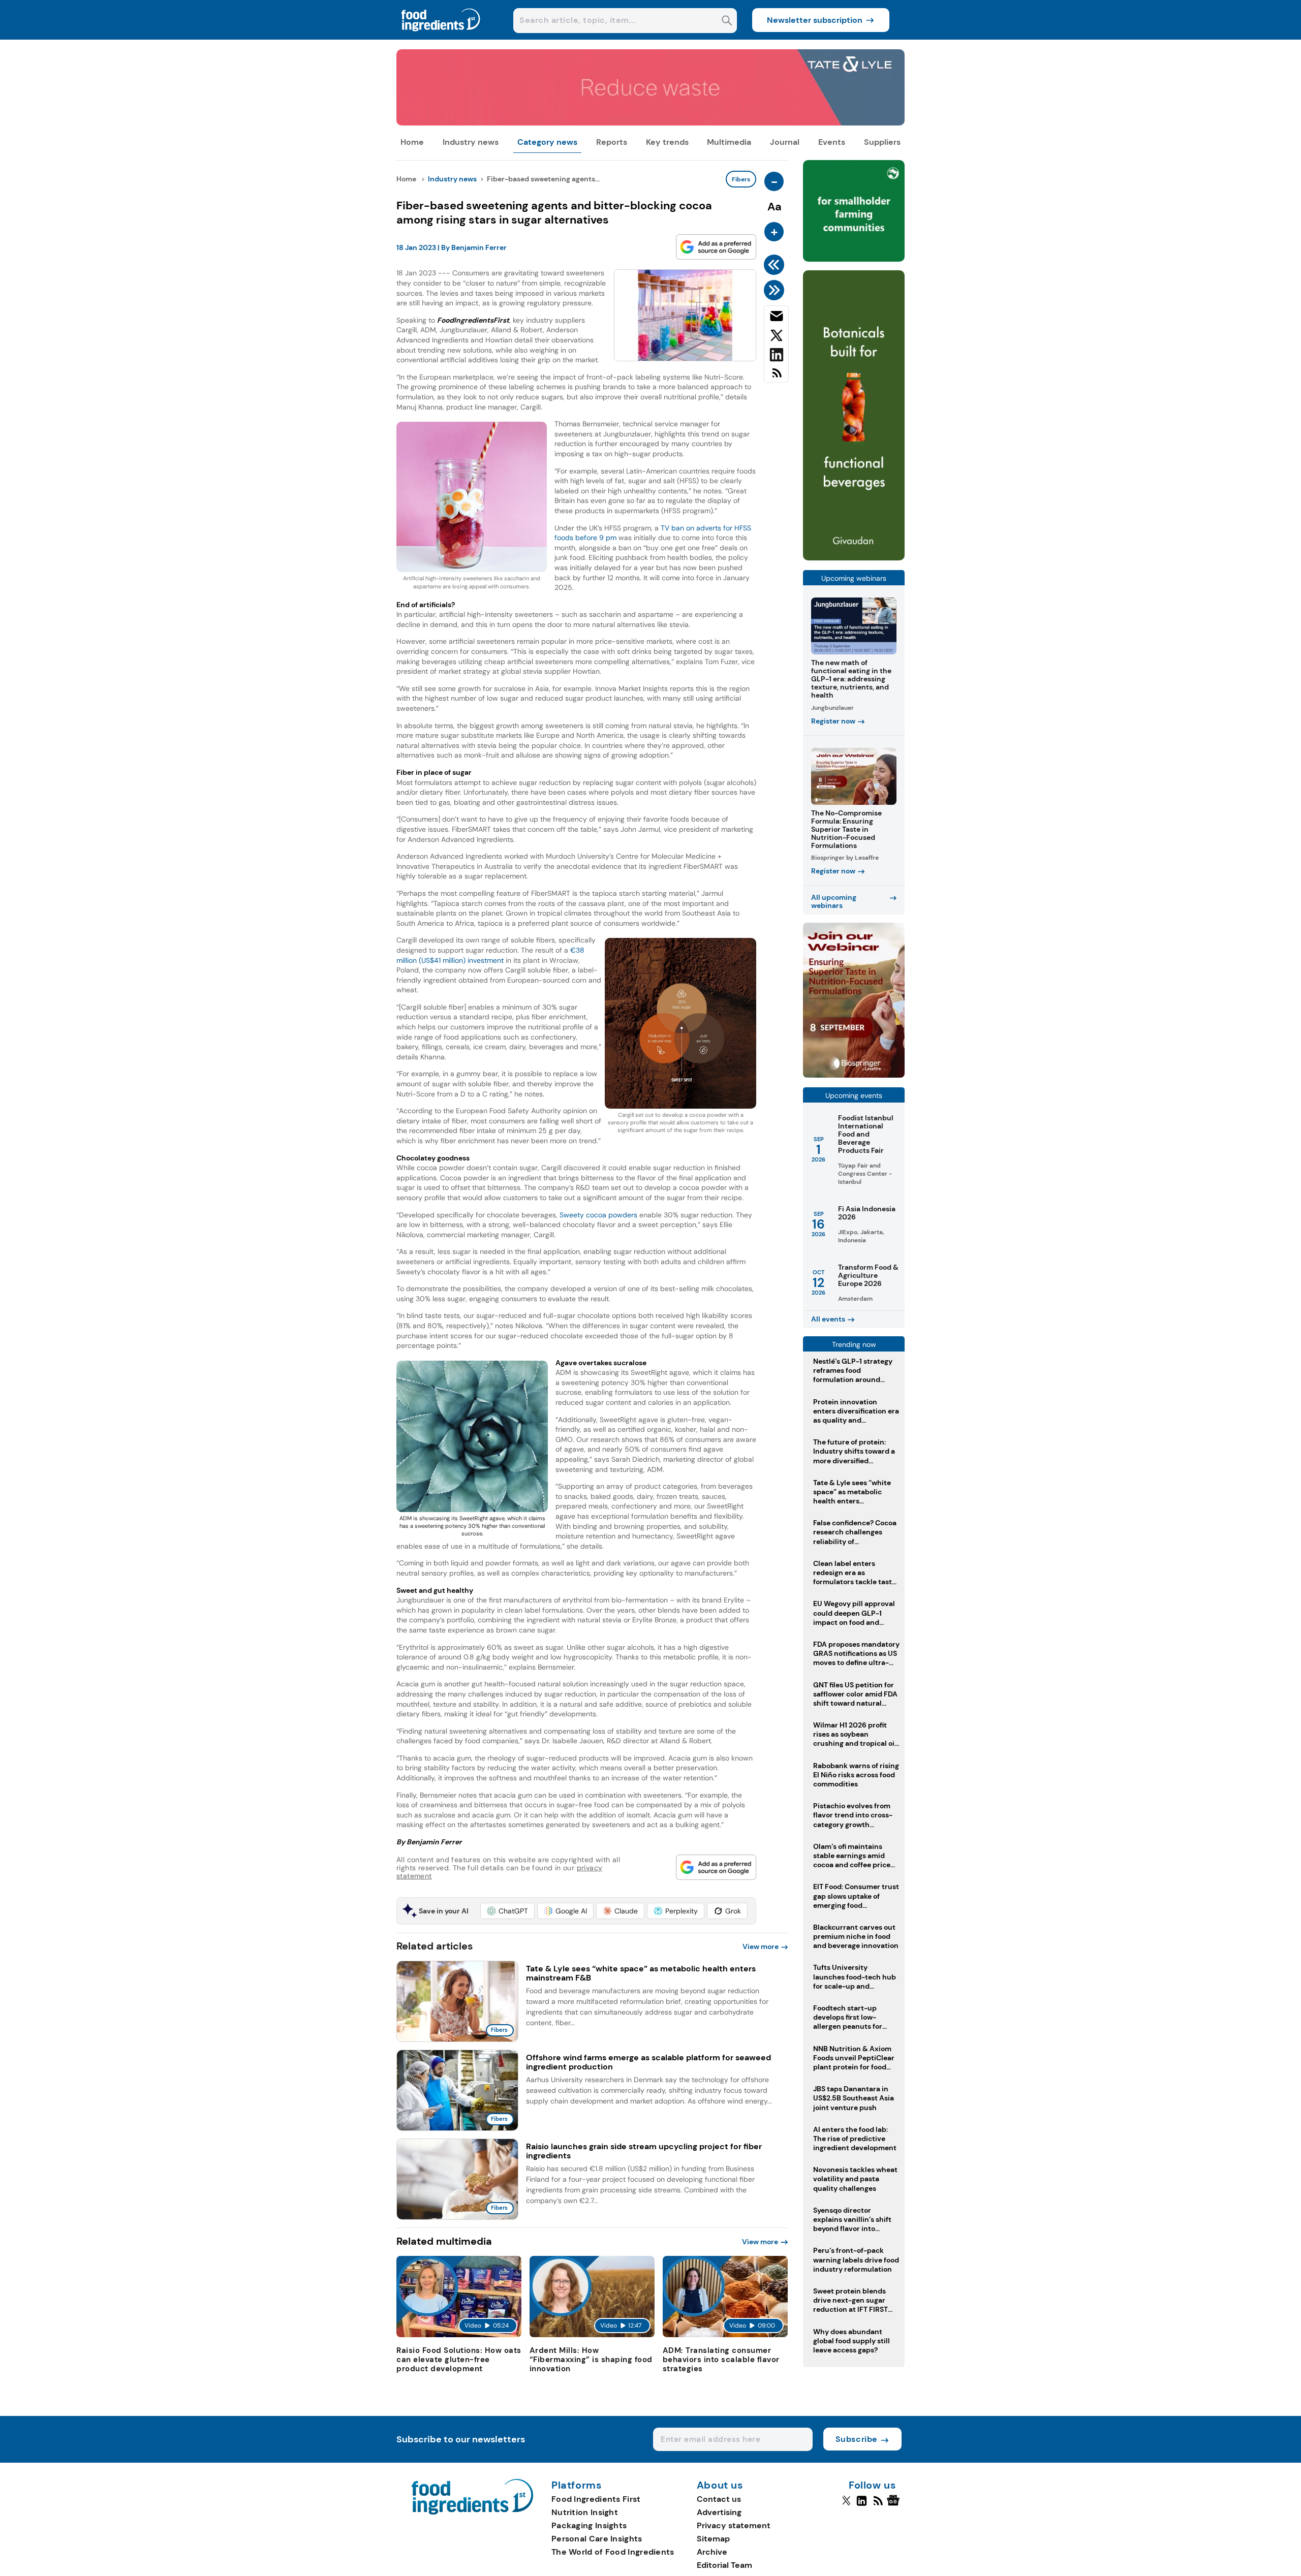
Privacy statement (734, 2525)
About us (720, 2486)
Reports (612, 142)
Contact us (719, 2499)
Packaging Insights (589, 2525)
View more (761, 1946)
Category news (547, 142)
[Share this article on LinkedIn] (776, 357)
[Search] (727, 22)
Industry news (471, 142)
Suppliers (882, 142)
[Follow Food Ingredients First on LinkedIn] (862, 2505)
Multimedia (729, 142)
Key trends (667, 142)
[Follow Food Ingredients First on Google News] (895, 2505)
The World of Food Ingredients (613, 2552)
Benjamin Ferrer (479, 247)
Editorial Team (724, 2565)
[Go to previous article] (776, 265)
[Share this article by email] (776, 318)
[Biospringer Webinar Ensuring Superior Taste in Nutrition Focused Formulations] (854, 1075)
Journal (785, 142)
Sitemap (713, 2539)
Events (832, 142)
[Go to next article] (776, 290)
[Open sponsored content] (650, 123)
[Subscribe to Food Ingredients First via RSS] (776, 377)
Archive (712, 2552)
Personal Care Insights (597, 2539)
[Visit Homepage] (441, 37)
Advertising (719, 2512)
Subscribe (857, 2439)
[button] (507, 1911)
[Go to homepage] (472, 2512)
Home (412, 142)
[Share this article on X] (776, 337)
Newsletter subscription (815, 20)
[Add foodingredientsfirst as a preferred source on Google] (716, 247)
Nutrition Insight (585, 2512)
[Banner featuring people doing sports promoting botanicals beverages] (854, 558)
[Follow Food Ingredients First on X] (846, 2505)
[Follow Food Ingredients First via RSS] (878, 2505)
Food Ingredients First (596, 2499)
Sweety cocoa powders (598, 1215)
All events (828, 1319)
